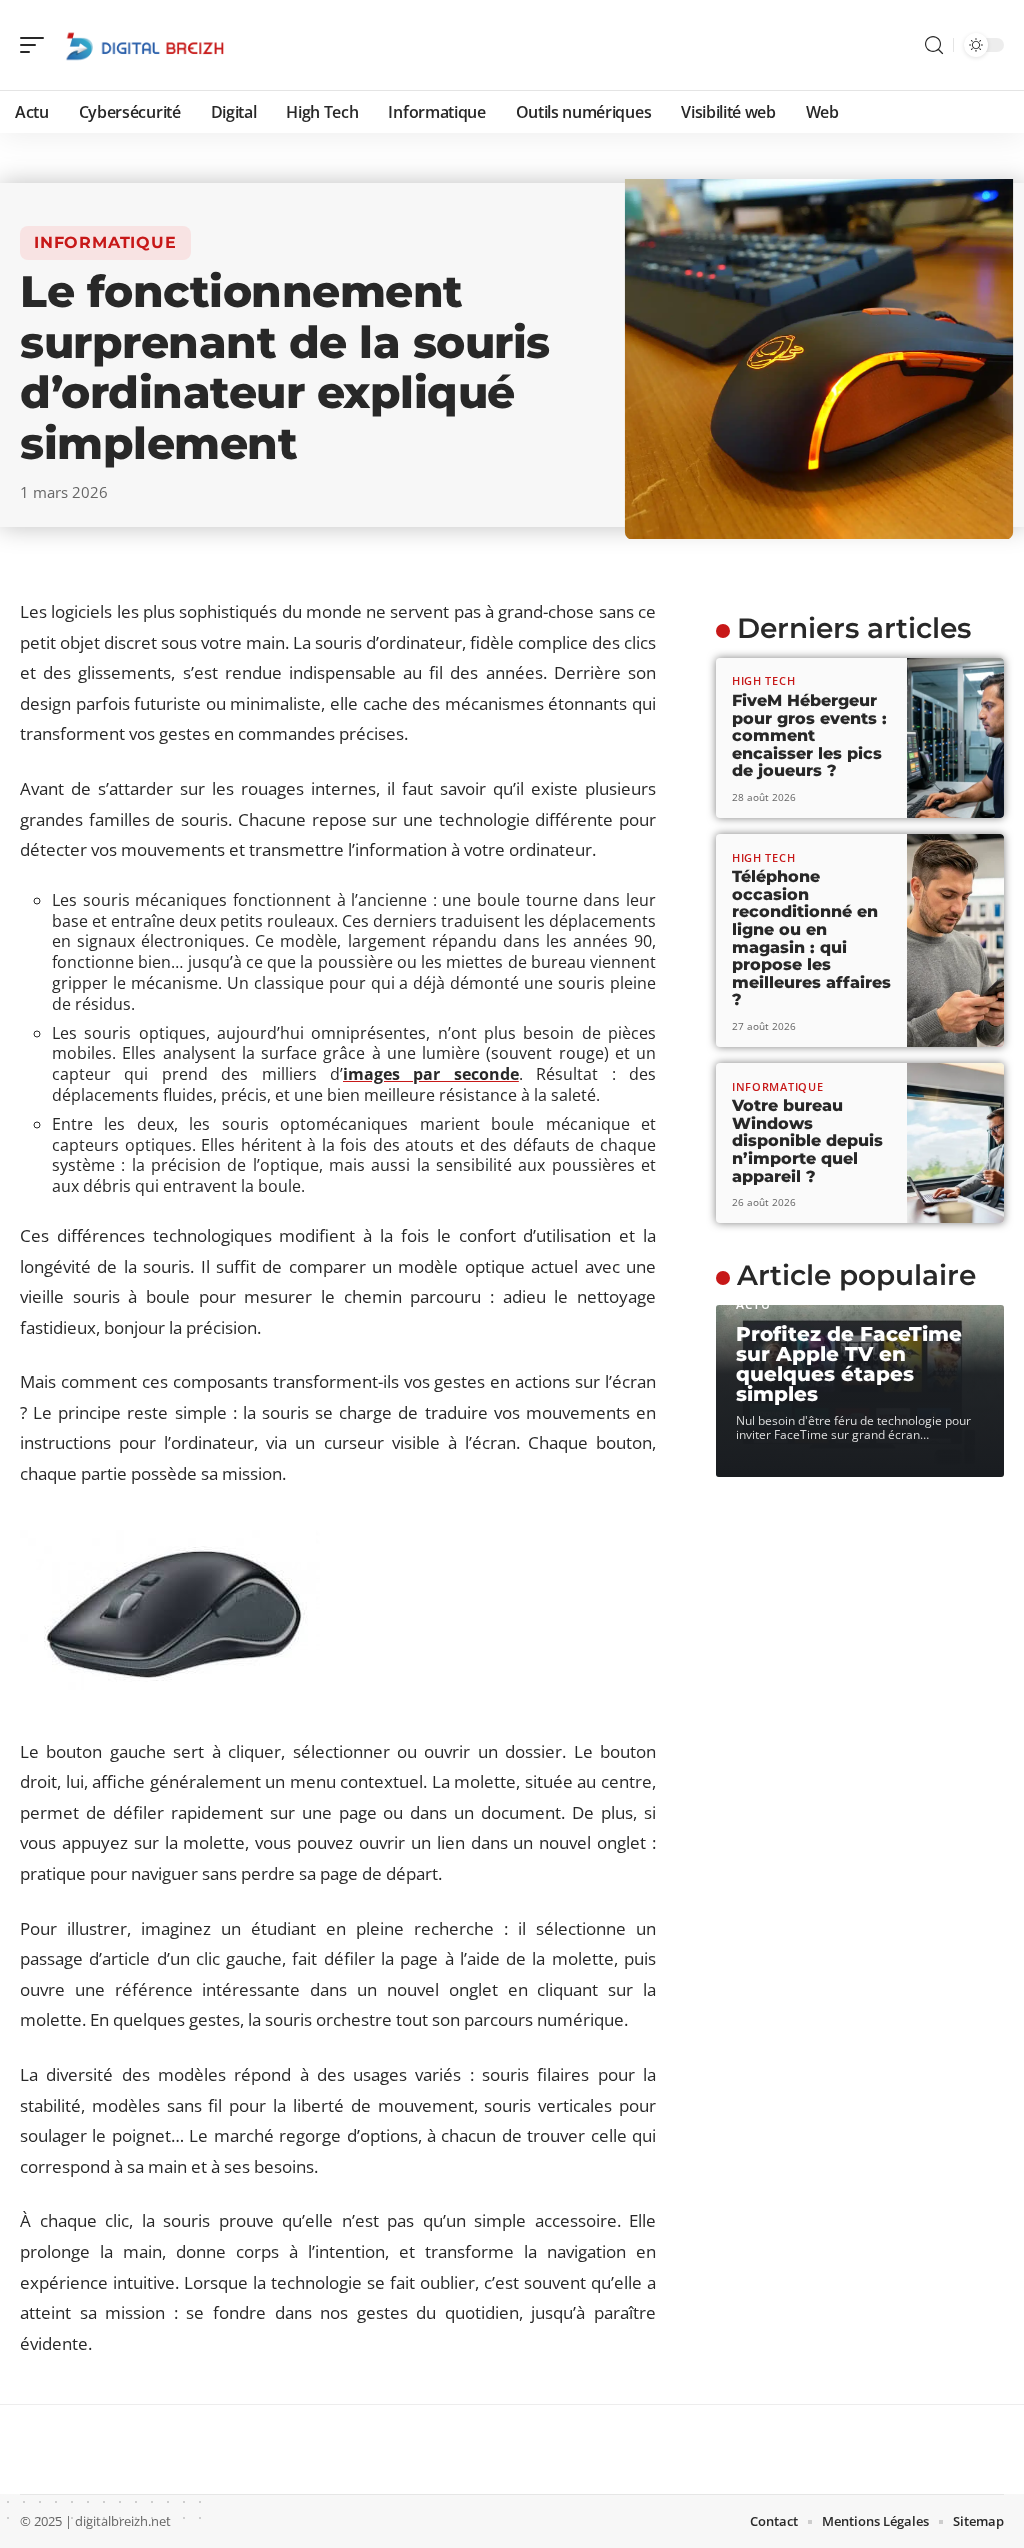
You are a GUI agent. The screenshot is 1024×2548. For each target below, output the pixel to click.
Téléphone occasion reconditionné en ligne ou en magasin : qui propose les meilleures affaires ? (811, 938)
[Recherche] (934, 45)
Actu (753, 1304)
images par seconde (431, 1074)
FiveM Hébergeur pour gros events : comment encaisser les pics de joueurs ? (809, 735)
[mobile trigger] (37, 45)
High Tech (763, 680)
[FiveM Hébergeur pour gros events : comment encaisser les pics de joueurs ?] (955, 738)
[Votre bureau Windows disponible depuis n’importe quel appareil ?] (955, 1143)
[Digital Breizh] (144, 45)
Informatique (105, 242)
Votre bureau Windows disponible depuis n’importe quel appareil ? (807, 1140)
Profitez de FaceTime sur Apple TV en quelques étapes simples (849, 1364)
